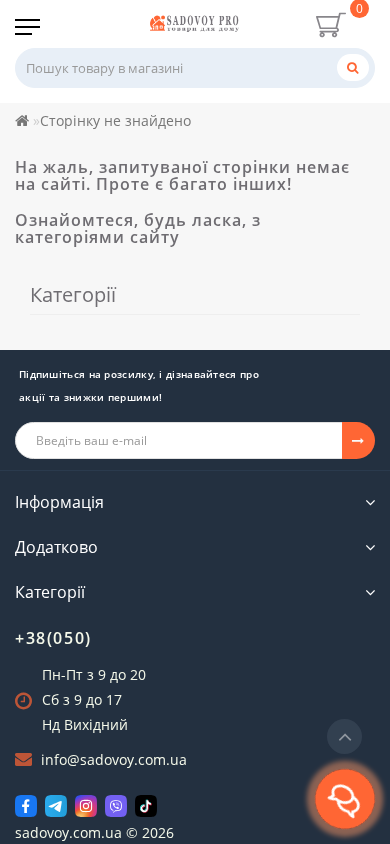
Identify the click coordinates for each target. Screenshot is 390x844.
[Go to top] (344, 736)
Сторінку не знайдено (115, 120)
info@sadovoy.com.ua (114, 759)
